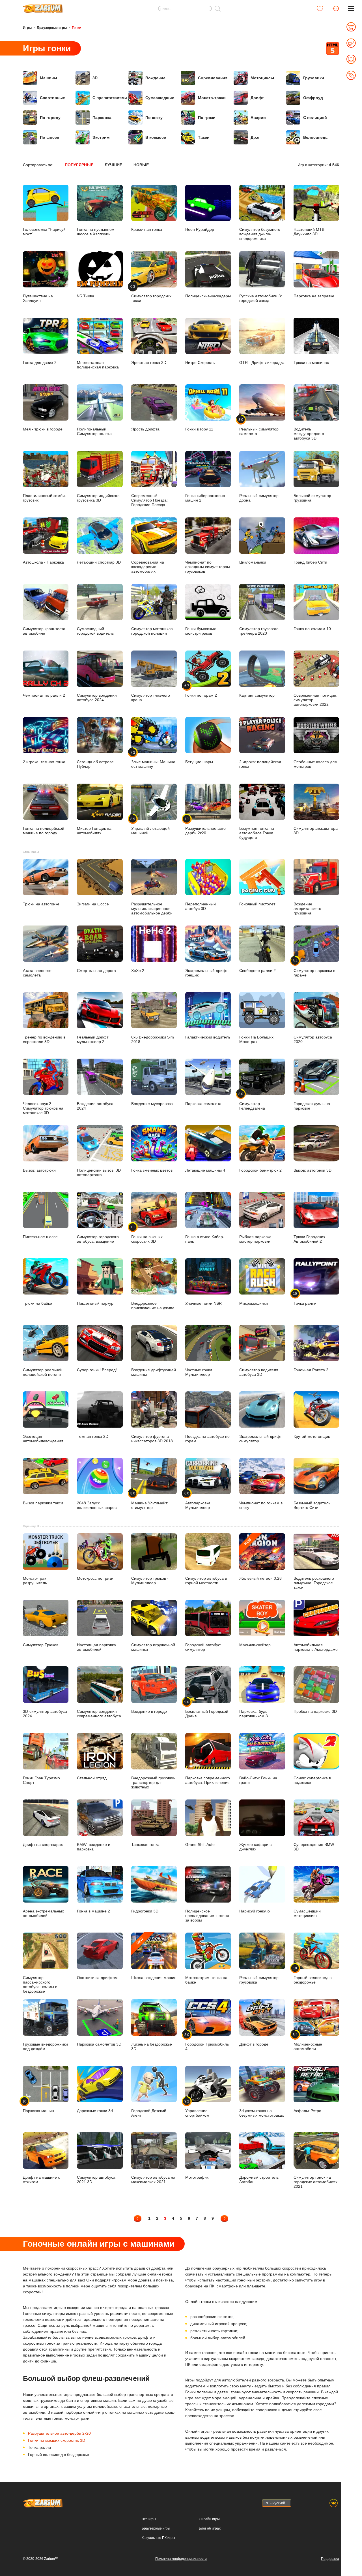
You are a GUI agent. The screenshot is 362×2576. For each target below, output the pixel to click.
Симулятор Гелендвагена (252, 1101)
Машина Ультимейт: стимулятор (150, 1500)
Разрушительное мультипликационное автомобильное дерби (152, 908)
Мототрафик (197, 2177)
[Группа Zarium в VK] (334, 2503)
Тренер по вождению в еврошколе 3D (44, 1039)
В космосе (156, 137)
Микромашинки (254, 1303)
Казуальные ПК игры (158, 2538)
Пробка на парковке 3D (315, 1711)
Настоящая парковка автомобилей (96, 1647)
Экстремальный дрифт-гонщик (207, 973)
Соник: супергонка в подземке (312, 1780)
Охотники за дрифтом (97, 1977)
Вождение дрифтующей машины (154, 1372)
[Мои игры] (320, 8)
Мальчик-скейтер (255, 1645)
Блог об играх (210, 2528)
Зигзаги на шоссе (93, 904)
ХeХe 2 (138, 970)
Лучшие (113, 165)
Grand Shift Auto (200, 1844)
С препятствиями (110, 98)
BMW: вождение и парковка (94, 1847)
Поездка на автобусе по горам (207, 1439)
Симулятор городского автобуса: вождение (98, 1239)
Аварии (258, 118)
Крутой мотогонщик (312, 1436)
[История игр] (336, 8)
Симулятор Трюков (41, 1645)
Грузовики (314, 78)
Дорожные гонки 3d (95, 2111)
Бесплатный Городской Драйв (207, 1709)
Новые (141, 165)
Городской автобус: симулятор (203, 1647)
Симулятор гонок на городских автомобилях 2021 (315, 2182)
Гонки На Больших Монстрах (256, 1039)
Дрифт (257, 98)
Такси (204, 137)
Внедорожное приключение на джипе (153, 1305)
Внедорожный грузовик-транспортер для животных (153, 1782)
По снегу (154, 118)
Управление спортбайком (197, 2108)
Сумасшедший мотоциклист (307, 1913)
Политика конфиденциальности (181, 2559)
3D (95, 78)
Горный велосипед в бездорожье (313, 1975)
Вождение (155, 78)
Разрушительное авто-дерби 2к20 (59, 2433)
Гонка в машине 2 (93, 1911)
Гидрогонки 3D (145, 1911)
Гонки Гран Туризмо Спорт (41, 1780)
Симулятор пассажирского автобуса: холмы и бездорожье (40, 1984)
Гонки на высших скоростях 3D (147, 1234)
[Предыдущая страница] (138, 2218)
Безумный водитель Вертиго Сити (312, 1505)
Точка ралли (305, 1298)
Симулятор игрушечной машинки (153, 1647)
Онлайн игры (209, 2519)
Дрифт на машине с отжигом (41, 2179)
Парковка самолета (203, 1103)
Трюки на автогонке (41, 904)
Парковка (102, 118)
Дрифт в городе (254, 2044)
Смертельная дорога (96, 970)
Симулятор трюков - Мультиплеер (150, 1580)
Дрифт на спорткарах (43, 1844)
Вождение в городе (149, 1711)
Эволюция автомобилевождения (43, 1439)
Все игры (149, 2519)
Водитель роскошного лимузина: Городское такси (314, 1583)
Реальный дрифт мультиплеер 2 (93, 1039)
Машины (49, 78)
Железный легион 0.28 (260, 1559)
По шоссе (49, 137)
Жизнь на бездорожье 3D (152, 2046)
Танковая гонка (145, 1844)
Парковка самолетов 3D (99, 2044)
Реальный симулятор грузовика (259, 1980)
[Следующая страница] (224, 2218)
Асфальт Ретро (307, 2111)
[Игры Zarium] (43, 7)
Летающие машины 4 (205, 1170)
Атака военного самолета (37, 973)
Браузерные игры (52, 28)
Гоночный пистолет (257, 904)
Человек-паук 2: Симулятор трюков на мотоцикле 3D (43, 1108)
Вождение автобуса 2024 (95, 1106)
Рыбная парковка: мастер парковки (256, 1239)
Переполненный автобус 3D (201, 906)
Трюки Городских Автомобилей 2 (309, 1239)
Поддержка (330, 2559)
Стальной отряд (92, 1778)
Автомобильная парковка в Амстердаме (316, 1647)
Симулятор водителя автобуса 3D (259, 1372)
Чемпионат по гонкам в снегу (261, 1505)
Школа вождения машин (154, 1958)
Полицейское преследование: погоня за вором (207, 1915)
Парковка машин (38, 2106)
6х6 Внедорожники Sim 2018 (153, 1039)
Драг (255, 137)
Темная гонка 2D (93, 1436)
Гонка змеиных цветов (152, 1170)
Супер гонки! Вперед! (97, 1370)
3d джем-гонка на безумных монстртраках (262, 2113)
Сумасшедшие (160, 98)
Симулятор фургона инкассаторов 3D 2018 (152, 1439)
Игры (27, 28)
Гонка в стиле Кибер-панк (205, 1239)
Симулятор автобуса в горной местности (206, 1580)
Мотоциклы (262, 78)
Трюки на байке (37, 1303)
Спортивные (52, 98)
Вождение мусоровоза (152, 1103)
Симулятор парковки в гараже (314, 968)
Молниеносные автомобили (308, 2042)
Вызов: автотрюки (39, 1170)
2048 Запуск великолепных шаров (97, 1505)
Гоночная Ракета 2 (311, 1370)
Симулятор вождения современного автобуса (99, 1714)
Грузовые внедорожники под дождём (45, 2046)
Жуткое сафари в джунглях (255, 1847)
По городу (50, 118)
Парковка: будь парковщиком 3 (254, 1714)
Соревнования (213, 78)
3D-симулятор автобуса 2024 (45, 1714)
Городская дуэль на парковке (312, 1106)
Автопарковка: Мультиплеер (198, 1500)
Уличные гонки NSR (203, 1303)
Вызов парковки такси (43, 1503)
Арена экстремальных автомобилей (43, 1913)
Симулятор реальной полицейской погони (43, 1372)
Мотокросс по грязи (95, 1578)
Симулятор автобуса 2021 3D (96, 2179)
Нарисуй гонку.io (255, 1911)
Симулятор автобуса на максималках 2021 (153, 2179)
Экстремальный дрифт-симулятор (261, 1439)
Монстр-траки (212, 98)
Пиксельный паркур (95, 1303)
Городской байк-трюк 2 (260, 1170)
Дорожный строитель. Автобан (259, 2179)
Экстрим (101, 137)
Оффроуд (313, 98)
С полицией (315, 118)
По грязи (207, 118)
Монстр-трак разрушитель (35, 1580)
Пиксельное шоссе (40, 1237)
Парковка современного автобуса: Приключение (208, 1780)
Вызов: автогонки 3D (313, 1170)
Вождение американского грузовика (307, 908)
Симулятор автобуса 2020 (313, 1039)
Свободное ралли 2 (258, 970)
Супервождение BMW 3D (314, 1847)
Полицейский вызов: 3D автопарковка (99, 1172)
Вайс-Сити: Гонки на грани (258, 1780)
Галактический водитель (208, 1037)
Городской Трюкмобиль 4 (207, 2042)
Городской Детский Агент (149, 2113)
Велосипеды (316, 137)
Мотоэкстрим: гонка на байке (206, 1980)
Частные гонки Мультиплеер (199, 1372)
